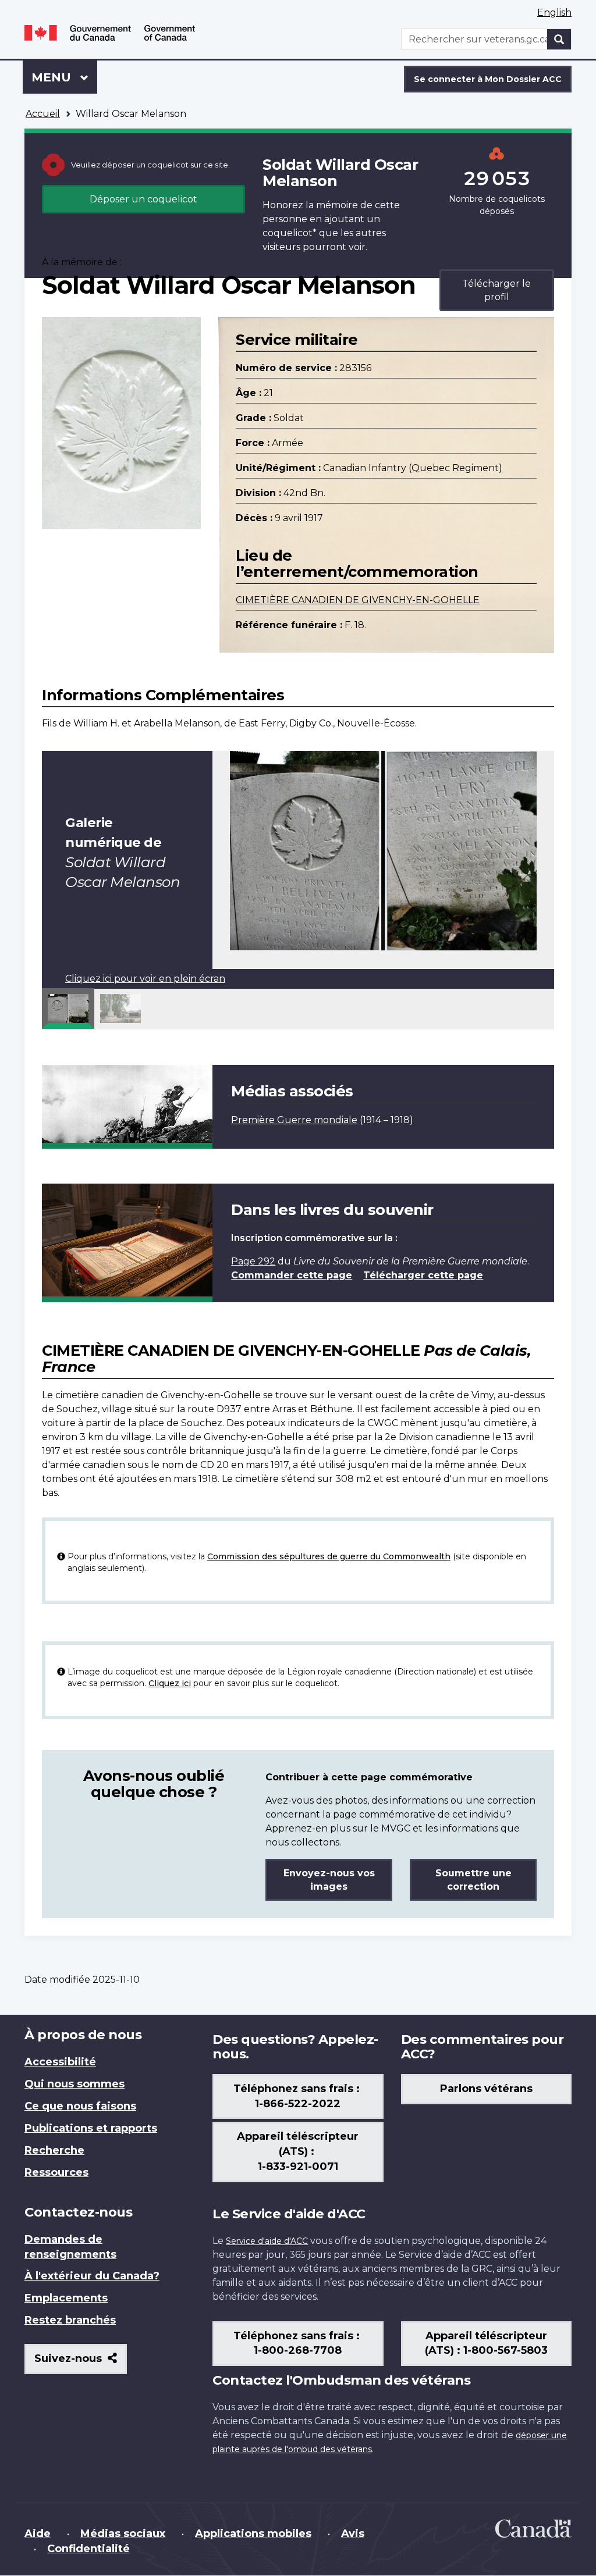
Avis (353, 2534)
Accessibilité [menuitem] (60, 2062)
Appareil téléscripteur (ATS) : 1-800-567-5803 (486, 2343)
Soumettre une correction (473, 1880)
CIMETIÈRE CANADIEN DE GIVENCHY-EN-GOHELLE (358, 600)
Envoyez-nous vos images (329, 1880)
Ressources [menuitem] (56, 2172)
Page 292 (253, 1261)
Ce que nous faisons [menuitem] (80, 2106)
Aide (38, 2534)
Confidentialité (88, 2549)
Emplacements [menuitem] (66, 2298)
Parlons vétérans (486, 2089)
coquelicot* (290, 233)
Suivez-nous (81, 2363)
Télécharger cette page (423, 1275)
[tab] (68, 1009)
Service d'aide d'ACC (267, 2241)
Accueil (43, 114)
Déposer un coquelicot (143, 199)
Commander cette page (292, 1275)
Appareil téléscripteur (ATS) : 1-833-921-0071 (298, 2151)
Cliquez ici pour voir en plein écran (145, 979)
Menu (64, 77)
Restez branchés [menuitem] (70, 2320)
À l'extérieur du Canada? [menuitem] (92, 2276)
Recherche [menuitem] (54, 2150)
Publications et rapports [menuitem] (91, 2128)
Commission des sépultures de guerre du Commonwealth (329, 1556)
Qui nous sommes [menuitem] (74, 2084)
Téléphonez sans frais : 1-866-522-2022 (298, 2096)
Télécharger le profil (496, 290)
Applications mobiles (253, 2534)
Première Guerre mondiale (294, 1120)
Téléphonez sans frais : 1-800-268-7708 (298, 2343)
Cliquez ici (170, 1683)
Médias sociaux (123, 2534)
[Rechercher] (559, 39)
